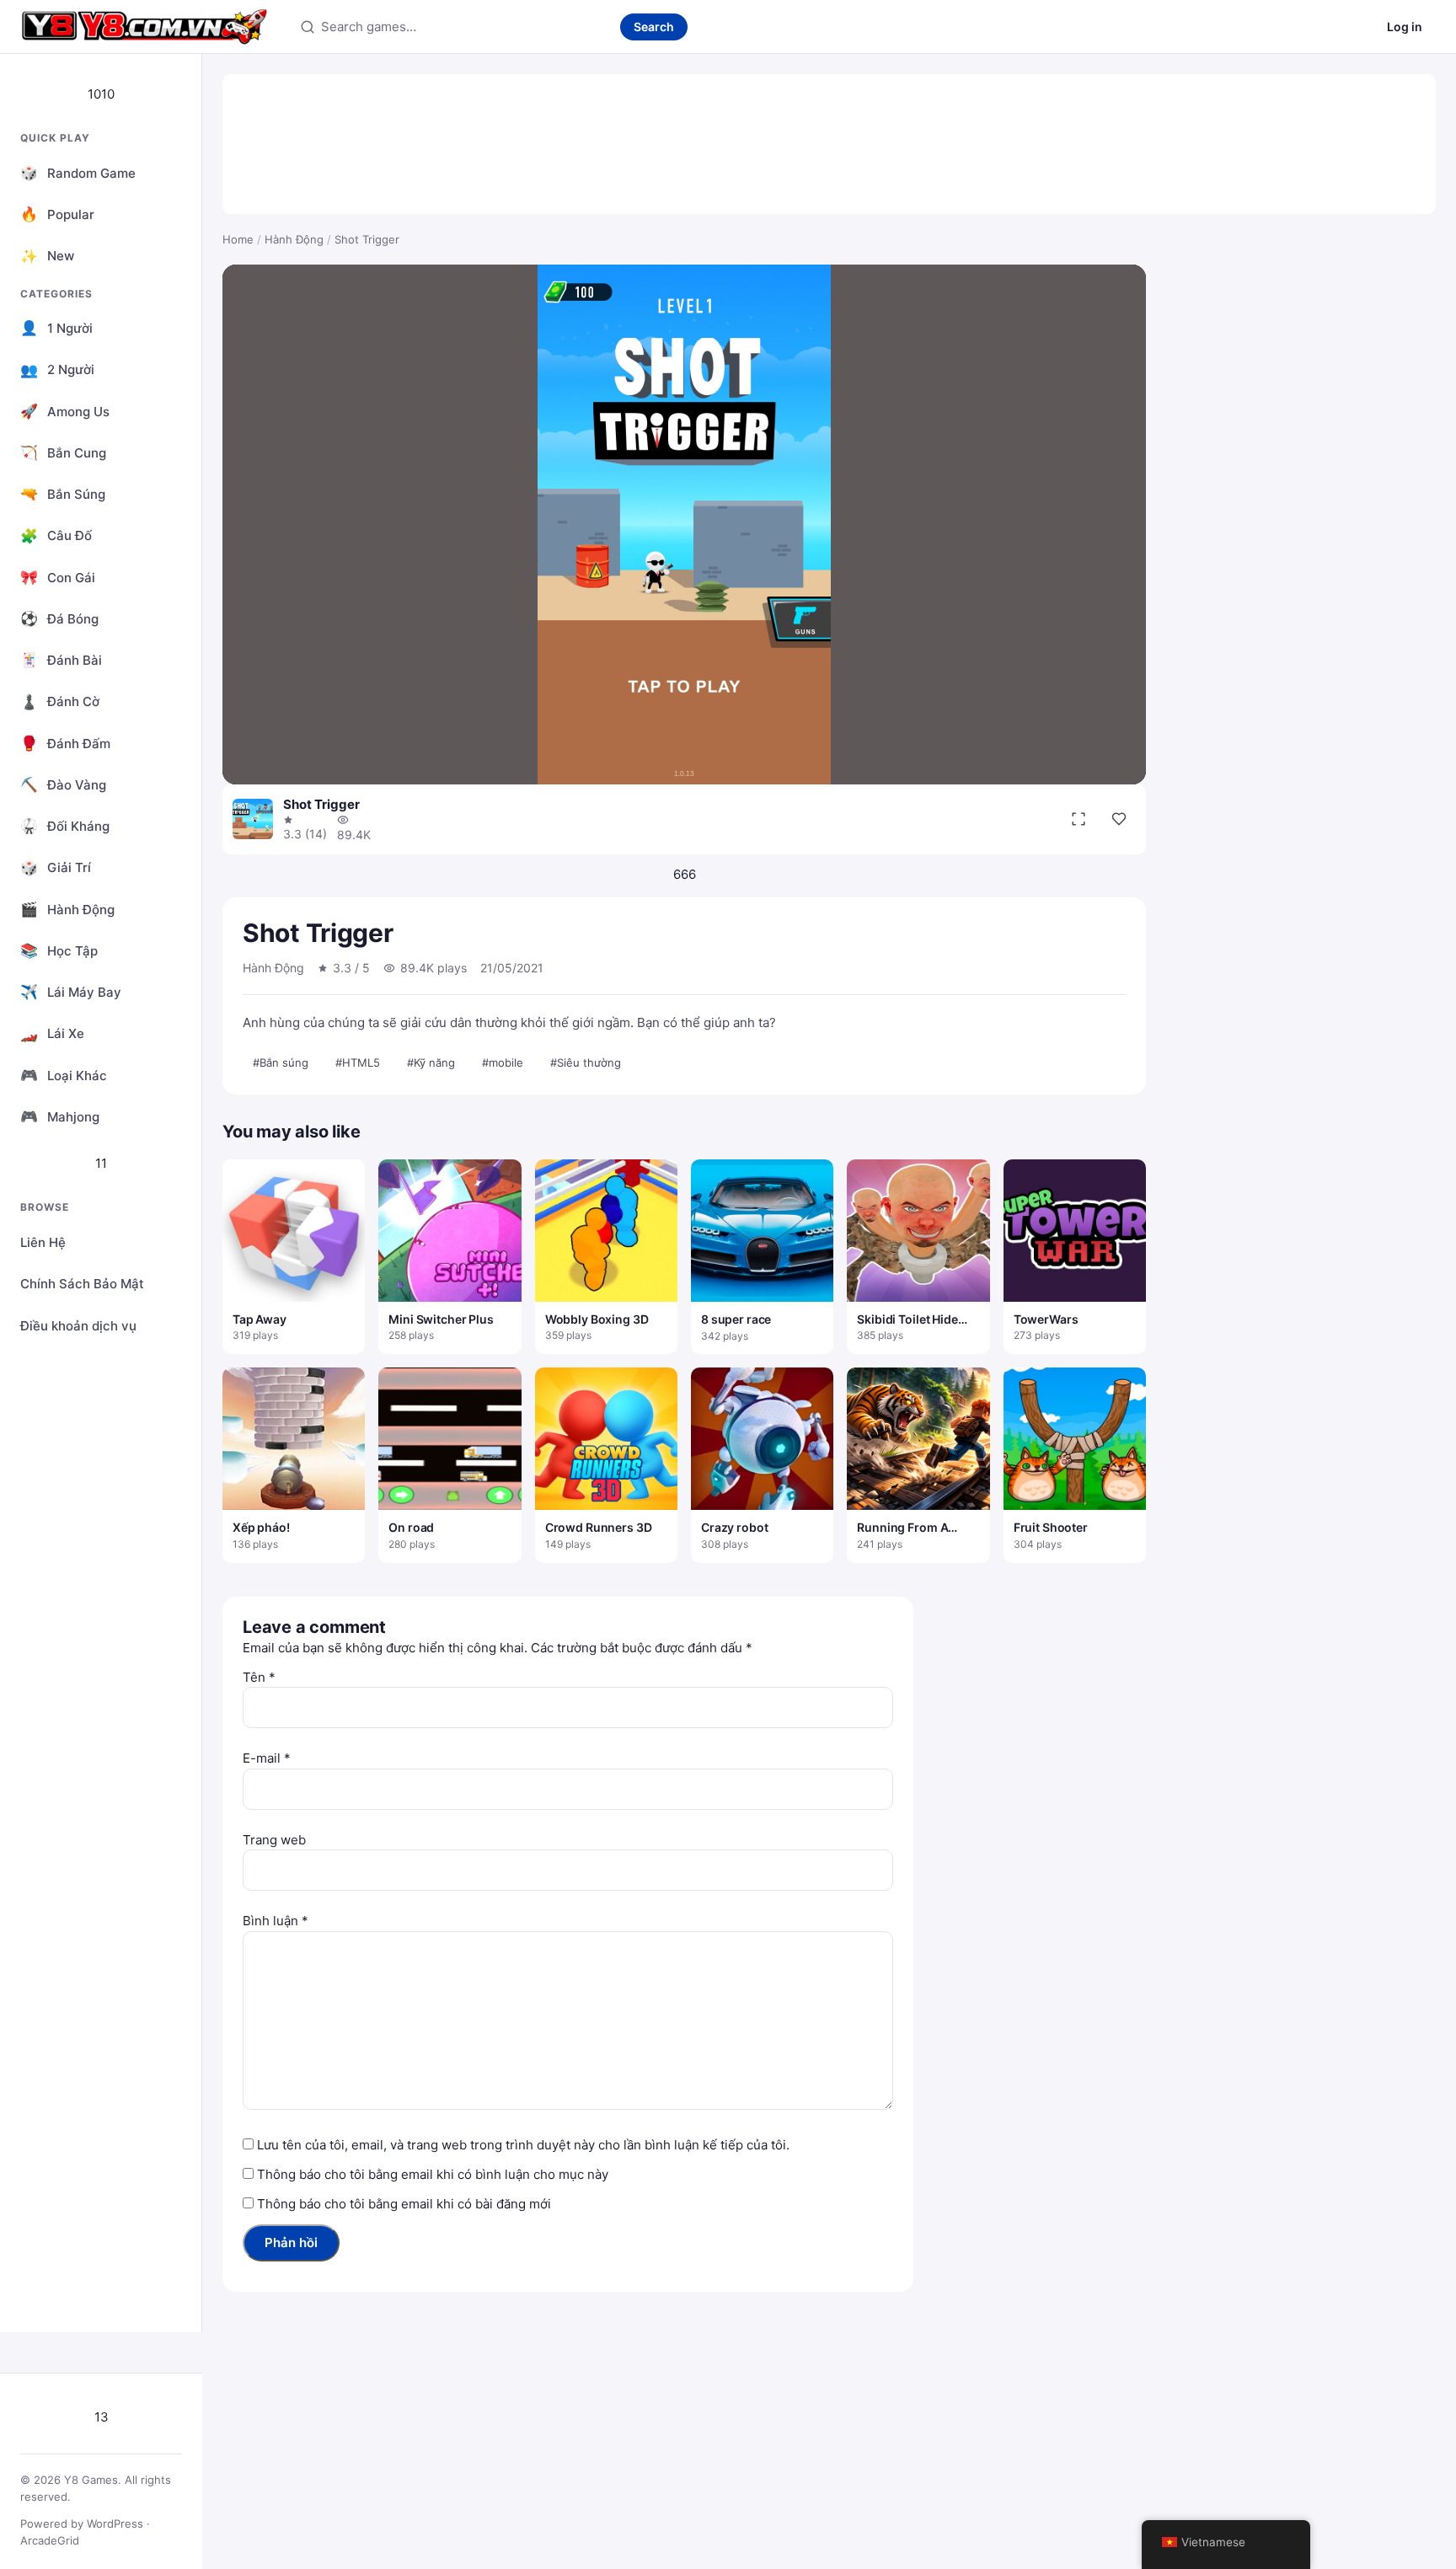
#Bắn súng (281, 1062)
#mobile (503, 1062)
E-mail (267, 1758)
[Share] (1119, 819)
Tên (259, 1677)
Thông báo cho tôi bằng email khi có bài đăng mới (404, 2204)
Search (654, 27)
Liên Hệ (43, 1242)
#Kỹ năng (431, 1062)
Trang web (274, 1840)
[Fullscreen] (1079, 819)
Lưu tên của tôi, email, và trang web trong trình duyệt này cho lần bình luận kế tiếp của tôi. (523, 2145)
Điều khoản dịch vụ (78, 1326)
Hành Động (294, 239)
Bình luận (276, 1921)
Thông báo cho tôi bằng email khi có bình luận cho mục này (433, 2174)
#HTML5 (358, 1062)
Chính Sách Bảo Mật (82, 1284)
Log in (1405, 27)
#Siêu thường (586, 1062)
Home (238, 239)
